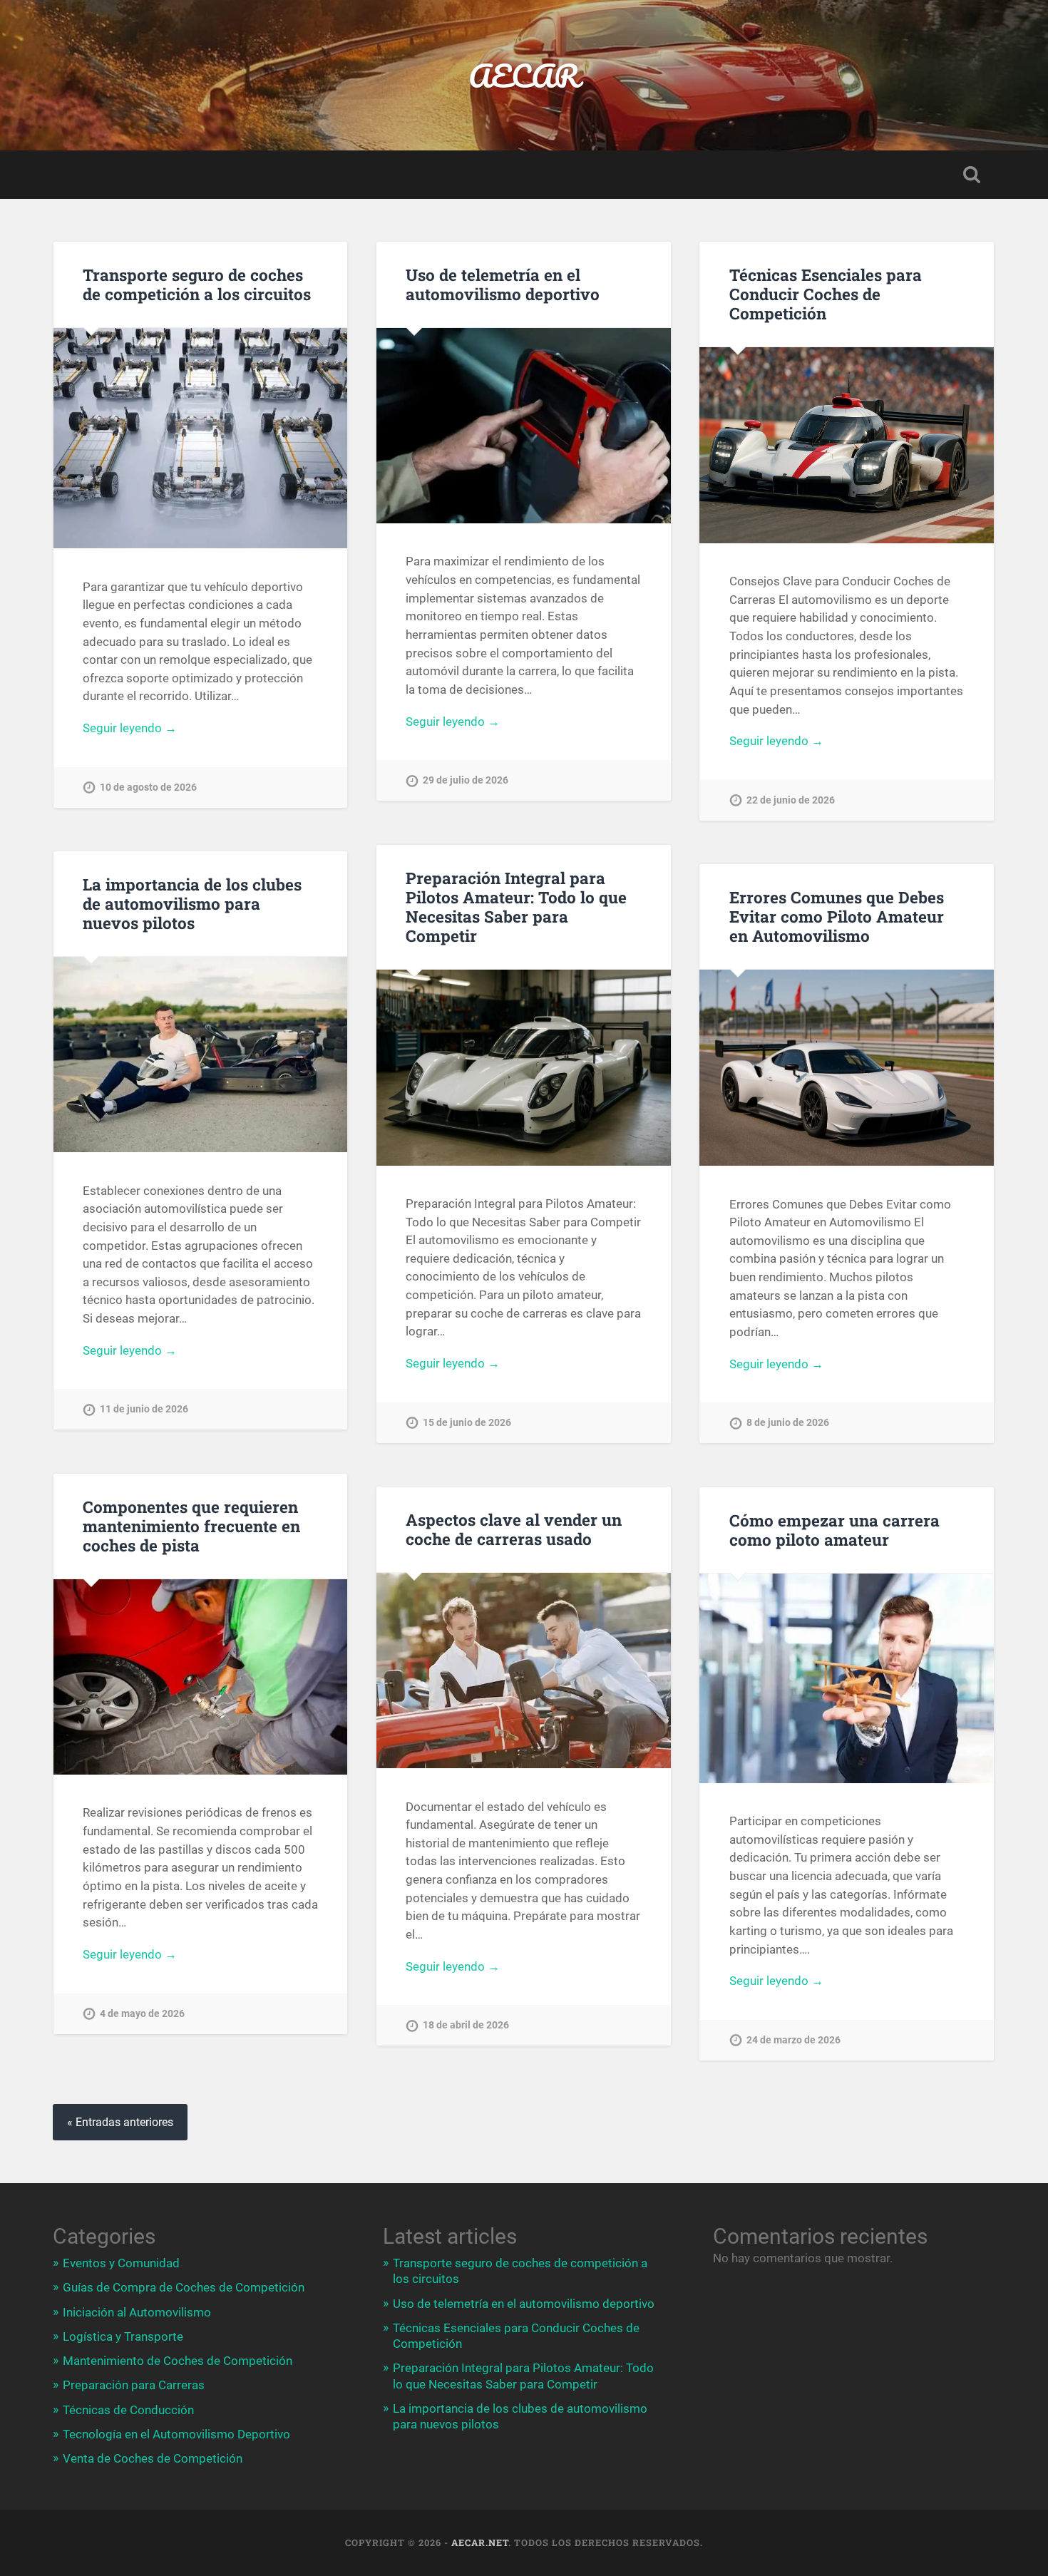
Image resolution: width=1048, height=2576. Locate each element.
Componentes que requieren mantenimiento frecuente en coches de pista (191, 1526)
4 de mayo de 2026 (142, 2014)
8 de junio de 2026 (788, 1423)
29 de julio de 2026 (466, 780)
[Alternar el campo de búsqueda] (972, 175)
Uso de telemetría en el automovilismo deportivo (503, 284)
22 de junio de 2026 (791, 800)
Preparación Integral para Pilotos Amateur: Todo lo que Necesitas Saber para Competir (516, 907)
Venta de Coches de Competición (153, 2458)
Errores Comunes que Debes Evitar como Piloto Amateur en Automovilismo (837, 916)
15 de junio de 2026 (467, 1423)
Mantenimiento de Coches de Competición (178, 2361)
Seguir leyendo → (130, 728)
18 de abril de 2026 (466, 2025)
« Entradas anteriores (120, 2122)
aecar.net (480, 2542)
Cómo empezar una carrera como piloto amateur (834, 1530)
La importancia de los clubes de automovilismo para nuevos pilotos (192, 903)
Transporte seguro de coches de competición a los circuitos (197, 284)
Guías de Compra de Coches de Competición (184, 2287)
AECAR (524, 75)
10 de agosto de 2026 (148, 787)
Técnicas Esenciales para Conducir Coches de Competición (826, 294)
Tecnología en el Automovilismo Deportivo (176, 2434)
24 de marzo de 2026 (793, 2040)
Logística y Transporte (123, 2336)
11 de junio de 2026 (144, 1409)
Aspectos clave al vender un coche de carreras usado (514, 1529)
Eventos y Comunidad (121, 2263)
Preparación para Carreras (134, 2385)
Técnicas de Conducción (128, 2410)
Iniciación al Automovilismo (137, 2312)
